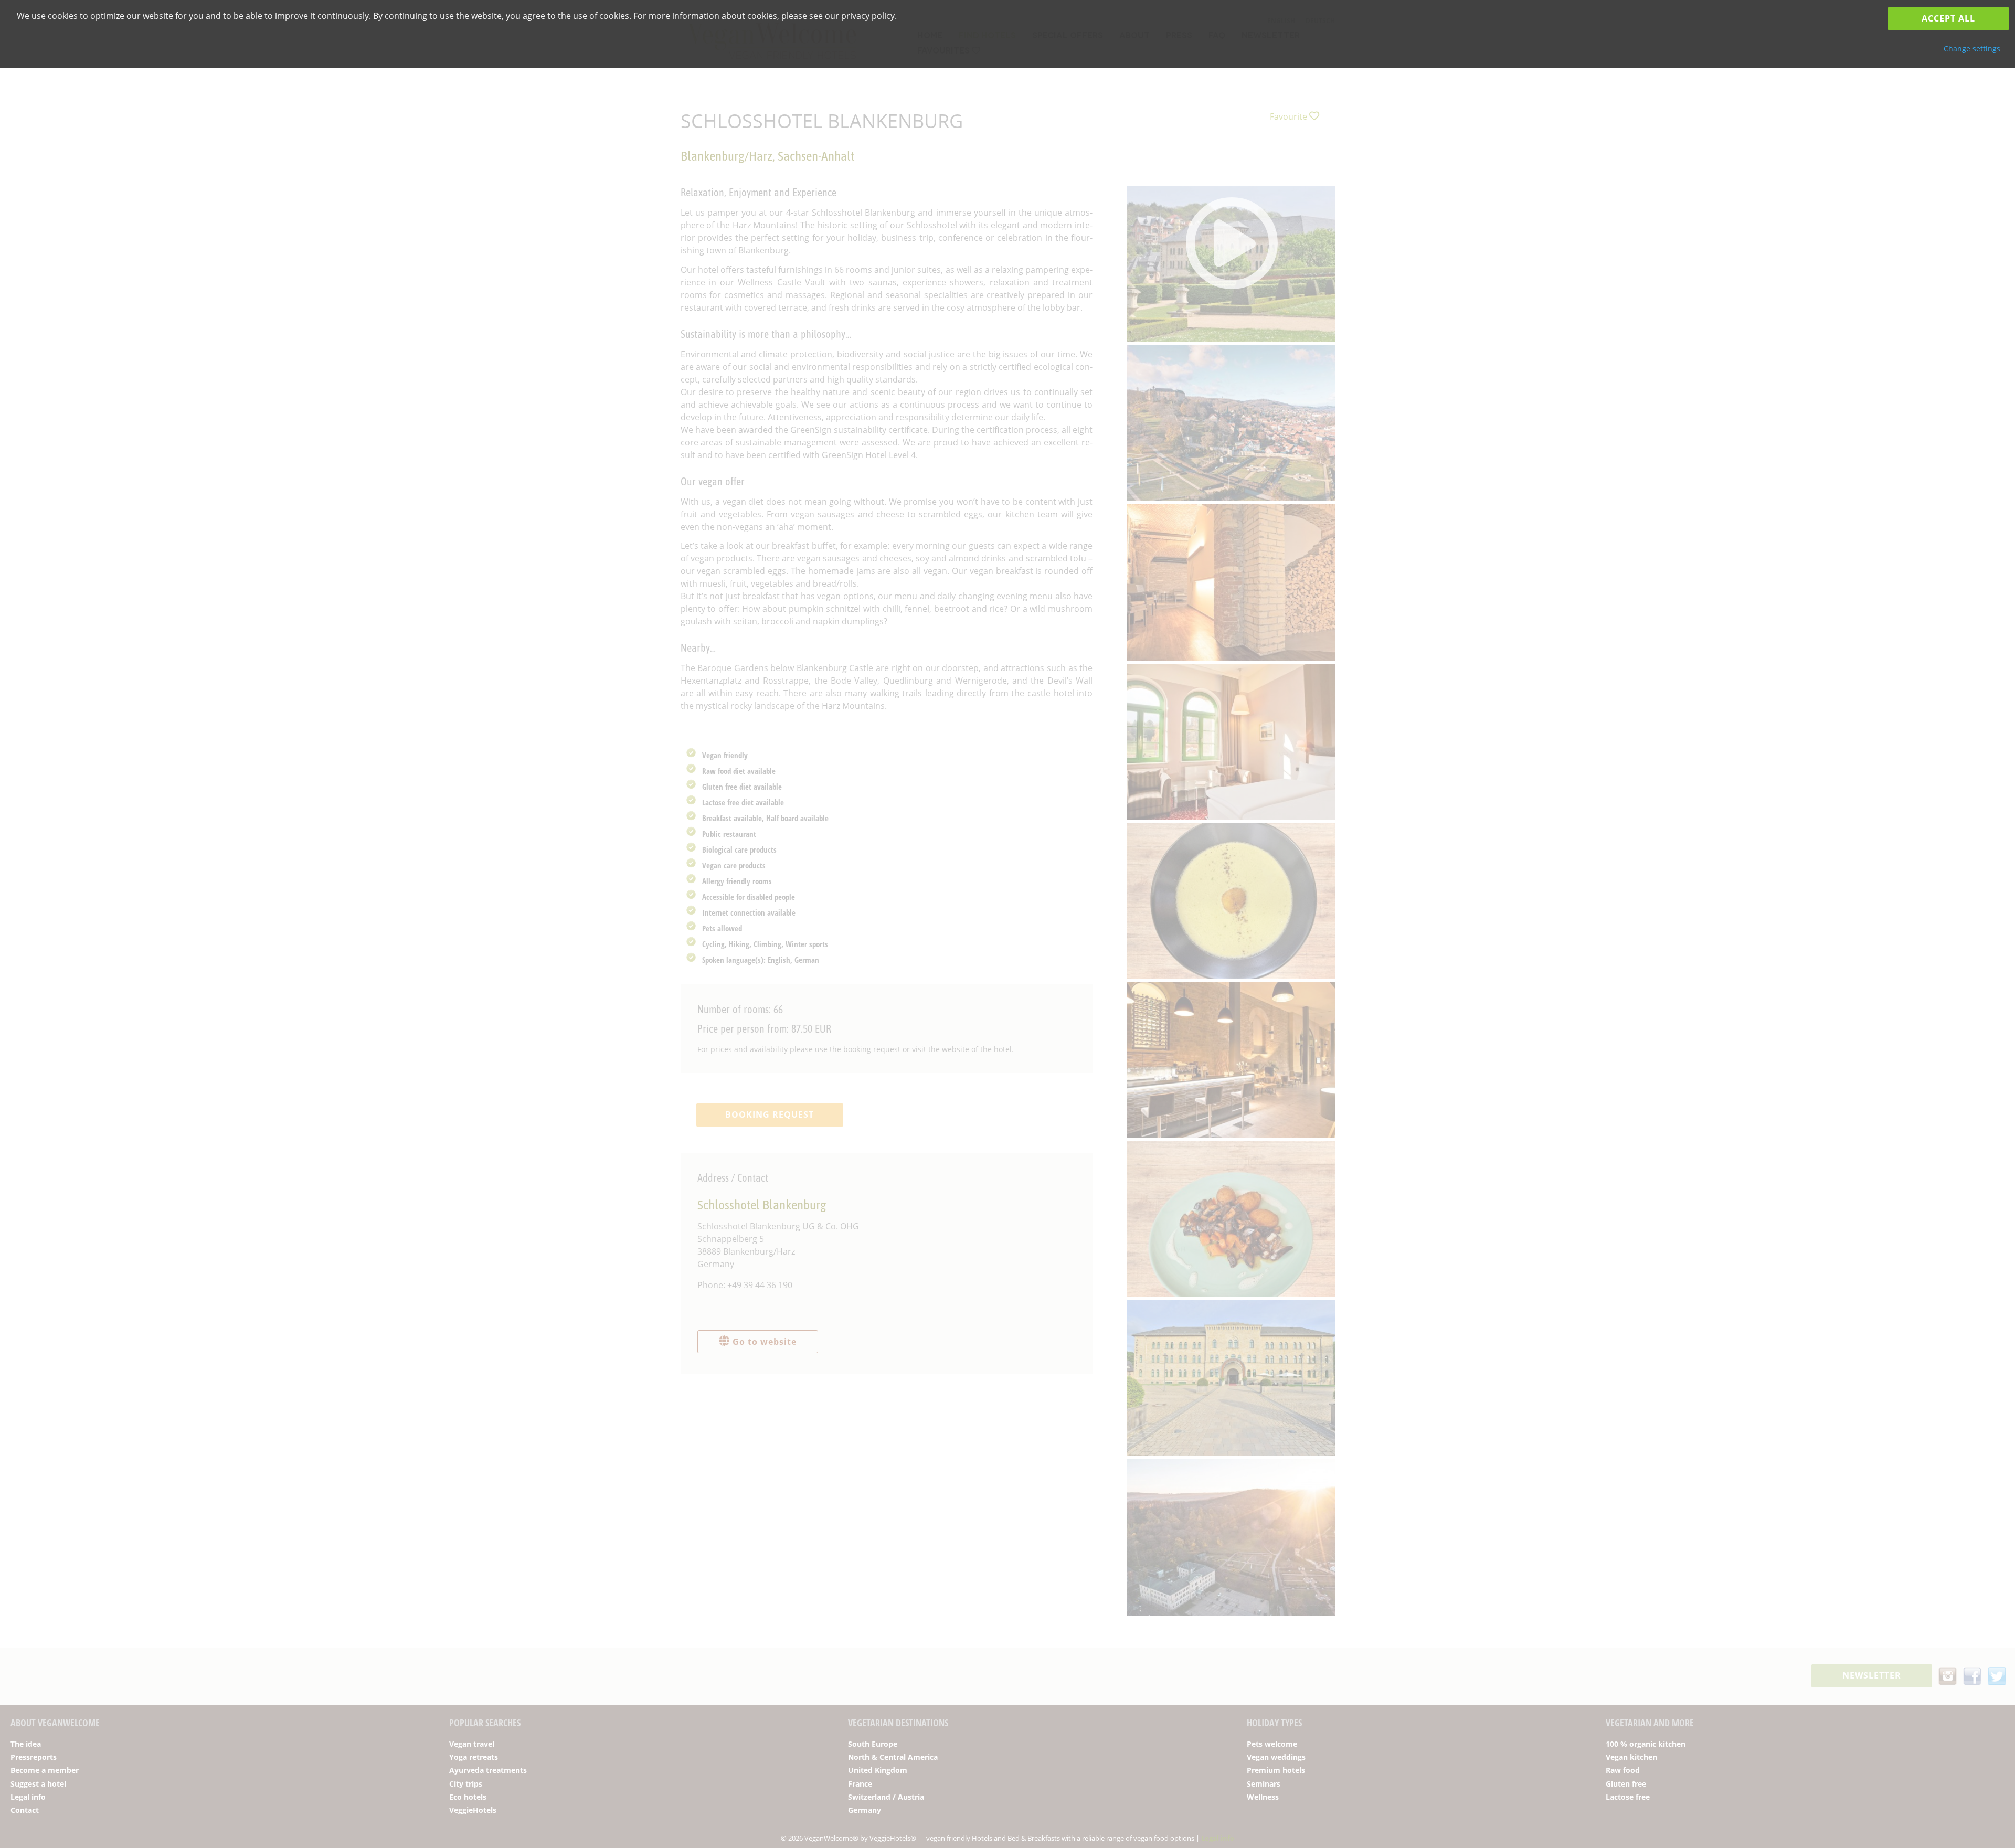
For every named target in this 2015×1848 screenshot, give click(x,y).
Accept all (1948, 18)
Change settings (1972, 49)
